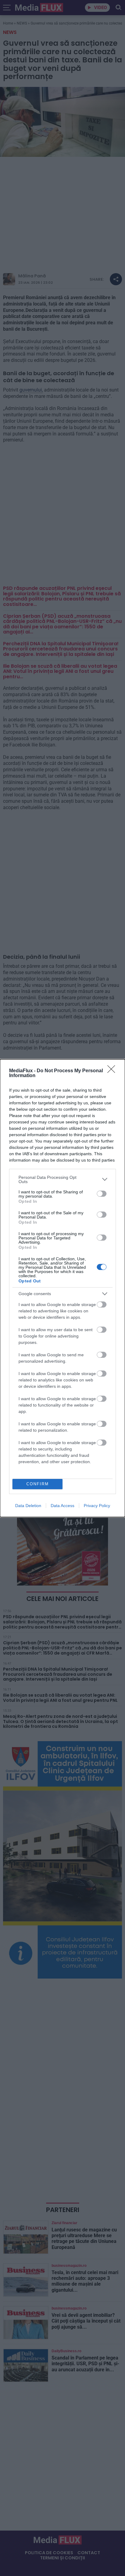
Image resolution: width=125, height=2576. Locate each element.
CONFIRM (38, 1484)
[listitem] (62, 1179)
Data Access (62, 1506)
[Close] (113, 1071)
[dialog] (62, 1288)
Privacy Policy (97, 1506)
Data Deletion (28, 1506)
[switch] (102, 1194)
